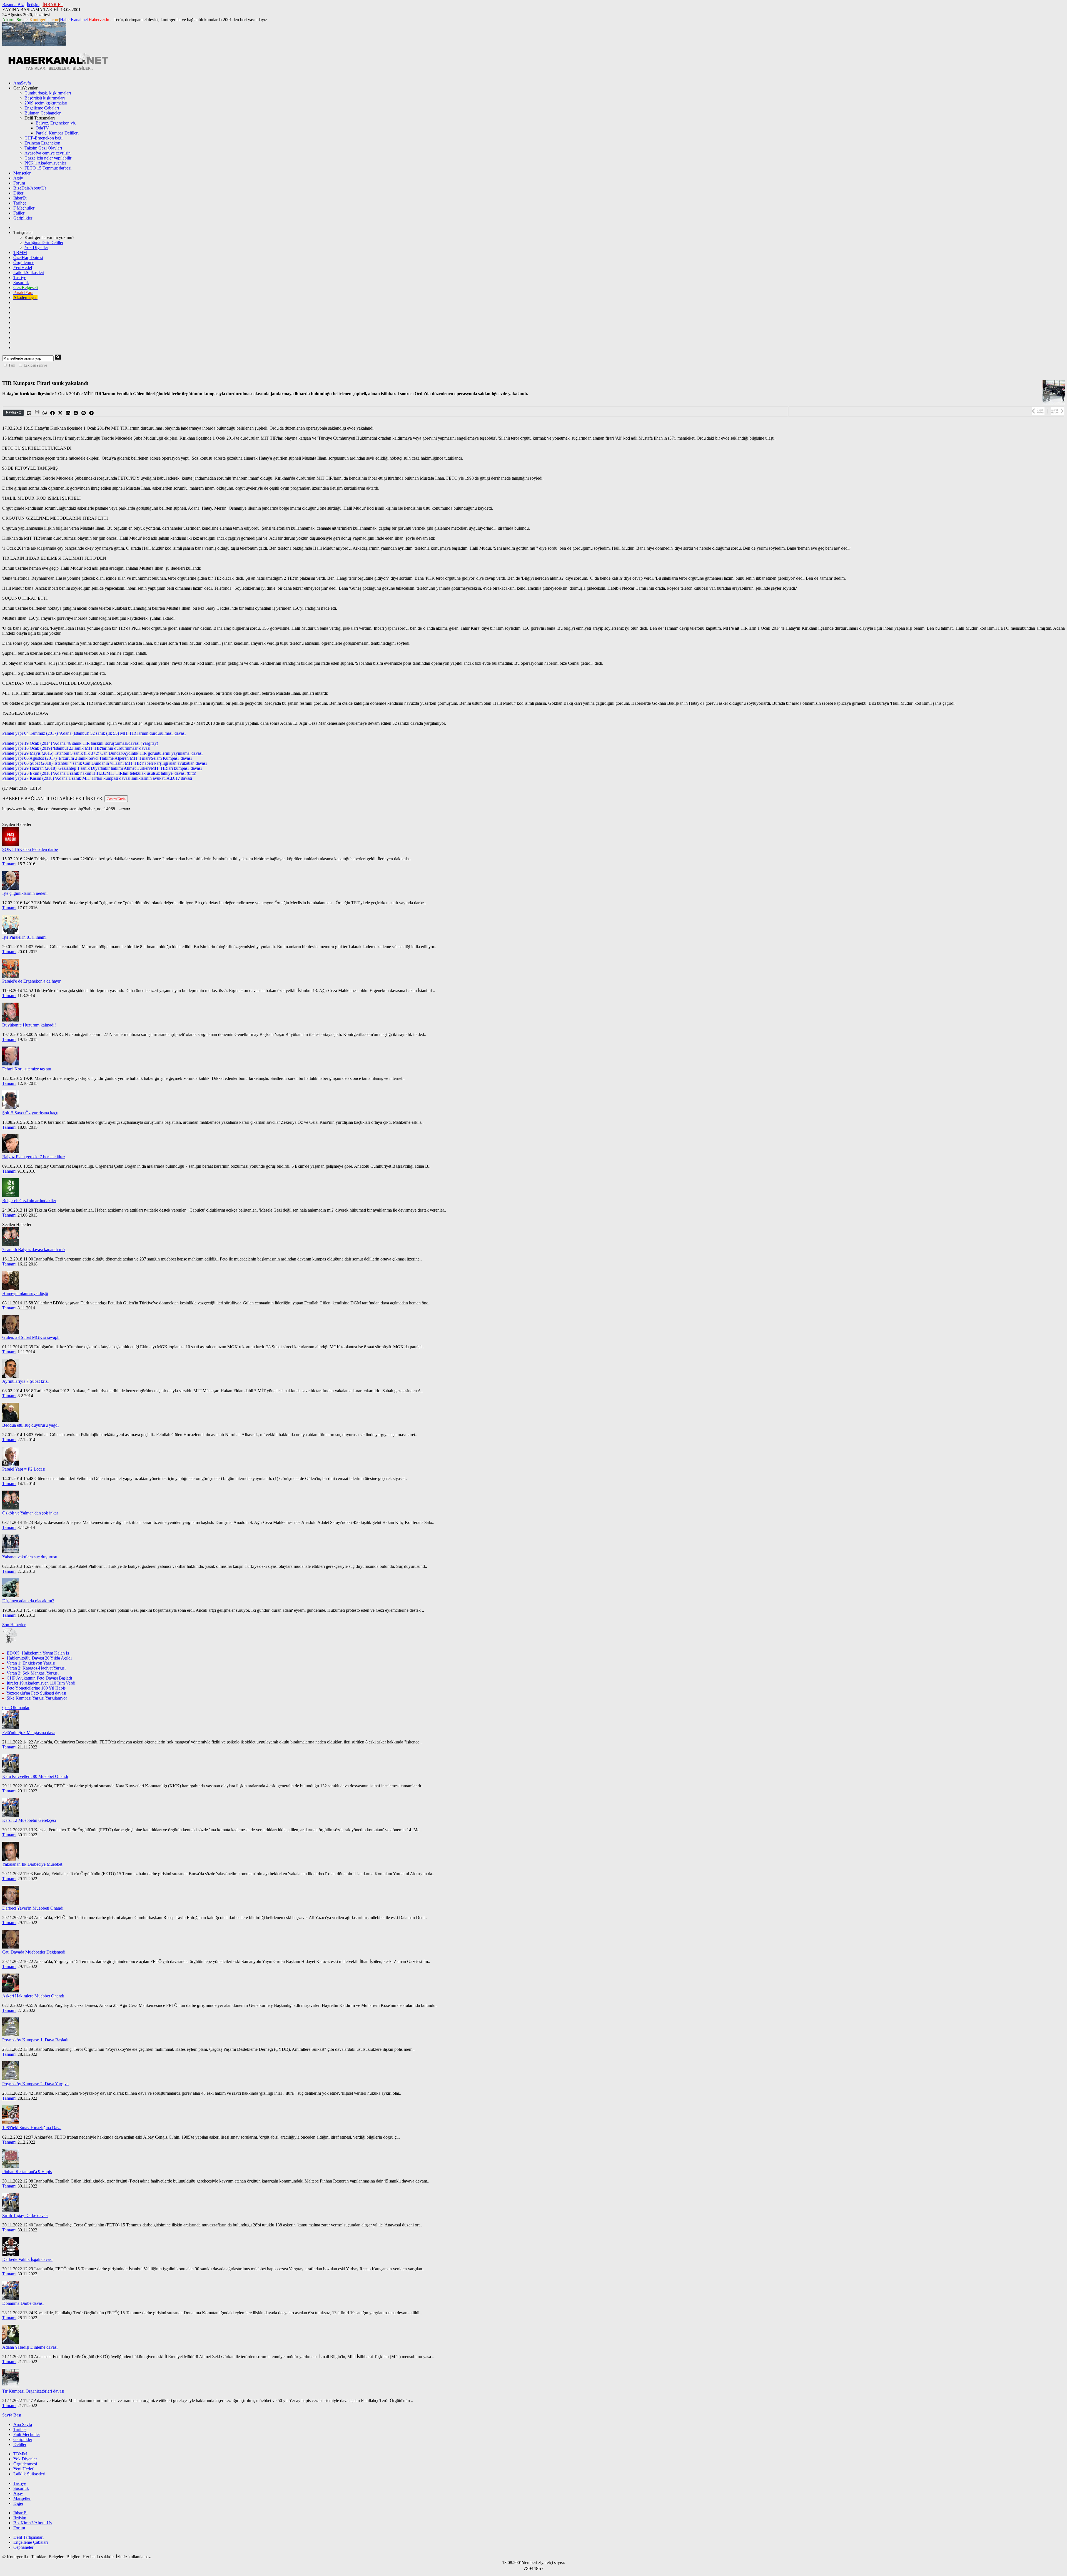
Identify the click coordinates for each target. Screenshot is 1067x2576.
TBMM (20, 252)
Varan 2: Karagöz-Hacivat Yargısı (36, 1668)
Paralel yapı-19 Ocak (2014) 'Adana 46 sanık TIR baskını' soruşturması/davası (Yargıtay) (80, 743)
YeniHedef (23, 267)
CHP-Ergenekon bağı (43, 138)
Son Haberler (14, 1625)
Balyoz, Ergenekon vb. (56, 123)
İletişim (33, 5)
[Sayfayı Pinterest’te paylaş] (84, 413)
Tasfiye (20, 277)
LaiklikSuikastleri (29, 272)
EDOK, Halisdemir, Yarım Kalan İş (38, 1653)
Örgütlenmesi (25, 2464)
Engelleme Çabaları (42, 108)
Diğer (18, 193)
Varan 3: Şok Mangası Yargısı (33, 1673)
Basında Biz (13, 5)
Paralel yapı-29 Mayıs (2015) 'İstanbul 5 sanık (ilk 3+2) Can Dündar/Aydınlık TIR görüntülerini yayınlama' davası (102, 753)
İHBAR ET (53, 5)
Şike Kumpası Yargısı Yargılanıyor (37, 1698)
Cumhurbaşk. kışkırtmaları (48, 93)
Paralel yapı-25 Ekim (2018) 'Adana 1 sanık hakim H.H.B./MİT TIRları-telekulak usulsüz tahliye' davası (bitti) (99, 773)
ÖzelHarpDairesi (28, 257)
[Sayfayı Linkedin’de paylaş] (68, 413)
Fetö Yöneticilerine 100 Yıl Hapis (36, 1688)
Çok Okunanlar (16, 1707)
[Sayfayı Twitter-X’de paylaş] (61, 413)
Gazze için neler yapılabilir (48, 158)
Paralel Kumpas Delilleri (57, 133)
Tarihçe (20, 203)
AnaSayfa (22, 83)
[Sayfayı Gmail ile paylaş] (37, 413)
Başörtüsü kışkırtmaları (45, 98)
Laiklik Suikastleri (29, 2474)
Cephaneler (23, 2547)
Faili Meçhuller (27, 2434)
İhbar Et (20, 2513)
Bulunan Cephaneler (43, 113)
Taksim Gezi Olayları (43, 148)
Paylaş (12, 412)
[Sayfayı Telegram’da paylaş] (92, 413)
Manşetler (22, 173)
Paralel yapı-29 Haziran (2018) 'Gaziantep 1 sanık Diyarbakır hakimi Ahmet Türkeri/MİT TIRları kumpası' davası (102, 768)
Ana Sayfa (23, 2424)
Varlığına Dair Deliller (44, 242)
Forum (19, 183)
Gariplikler (23, 218)
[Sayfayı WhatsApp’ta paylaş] (45, 413)
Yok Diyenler (36, 247)
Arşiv (18, 178)
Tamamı (9, 864)
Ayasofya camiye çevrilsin (48, 153)
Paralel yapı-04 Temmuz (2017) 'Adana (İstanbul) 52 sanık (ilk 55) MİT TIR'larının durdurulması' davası (94, 733)
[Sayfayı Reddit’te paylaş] (76, 413)
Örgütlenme (24, 262)
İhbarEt (20, 198)
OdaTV (42, 128)
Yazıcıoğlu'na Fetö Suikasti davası (36, 1693)
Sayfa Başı (12, 2415)
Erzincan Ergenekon (42, 143)
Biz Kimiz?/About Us (33, 2523)
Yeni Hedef (23, 2469)
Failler (19, 213)
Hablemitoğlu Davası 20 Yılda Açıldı (39, 1658)
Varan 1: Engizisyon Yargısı (31, 1663)
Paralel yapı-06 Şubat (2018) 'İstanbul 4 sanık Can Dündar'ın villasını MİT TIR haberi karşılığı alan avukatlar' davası (104, 763)
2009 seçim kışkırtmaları (46, 103)
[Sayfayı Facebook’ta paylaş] (53, 413)
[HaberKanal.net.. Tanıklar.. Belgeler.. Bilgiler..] (58, 69)
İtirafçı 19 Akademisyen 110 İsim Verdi (41, 1683)
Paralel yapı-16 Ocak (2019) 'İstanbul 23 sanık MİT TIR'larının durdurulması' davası (76, 748)
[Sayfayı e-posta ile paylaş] (29, 413)
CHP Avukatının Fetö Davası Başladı (39, 1678)
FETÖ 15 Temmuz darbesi (48, 168)
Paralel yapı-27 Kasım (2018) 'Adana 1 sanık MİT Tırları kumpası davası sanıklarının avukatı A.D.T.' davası (97, 778)
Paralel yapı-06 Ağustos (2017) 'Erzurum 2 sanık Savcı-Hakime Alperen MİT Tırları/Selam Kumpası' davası (97, 758)
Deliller (20, 2444)
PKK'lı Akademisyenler (45, 163)
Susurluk (21, 282)
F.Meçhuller (24, 208)
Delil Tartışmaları (28, 2537)
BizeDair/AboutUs (30, 188)
